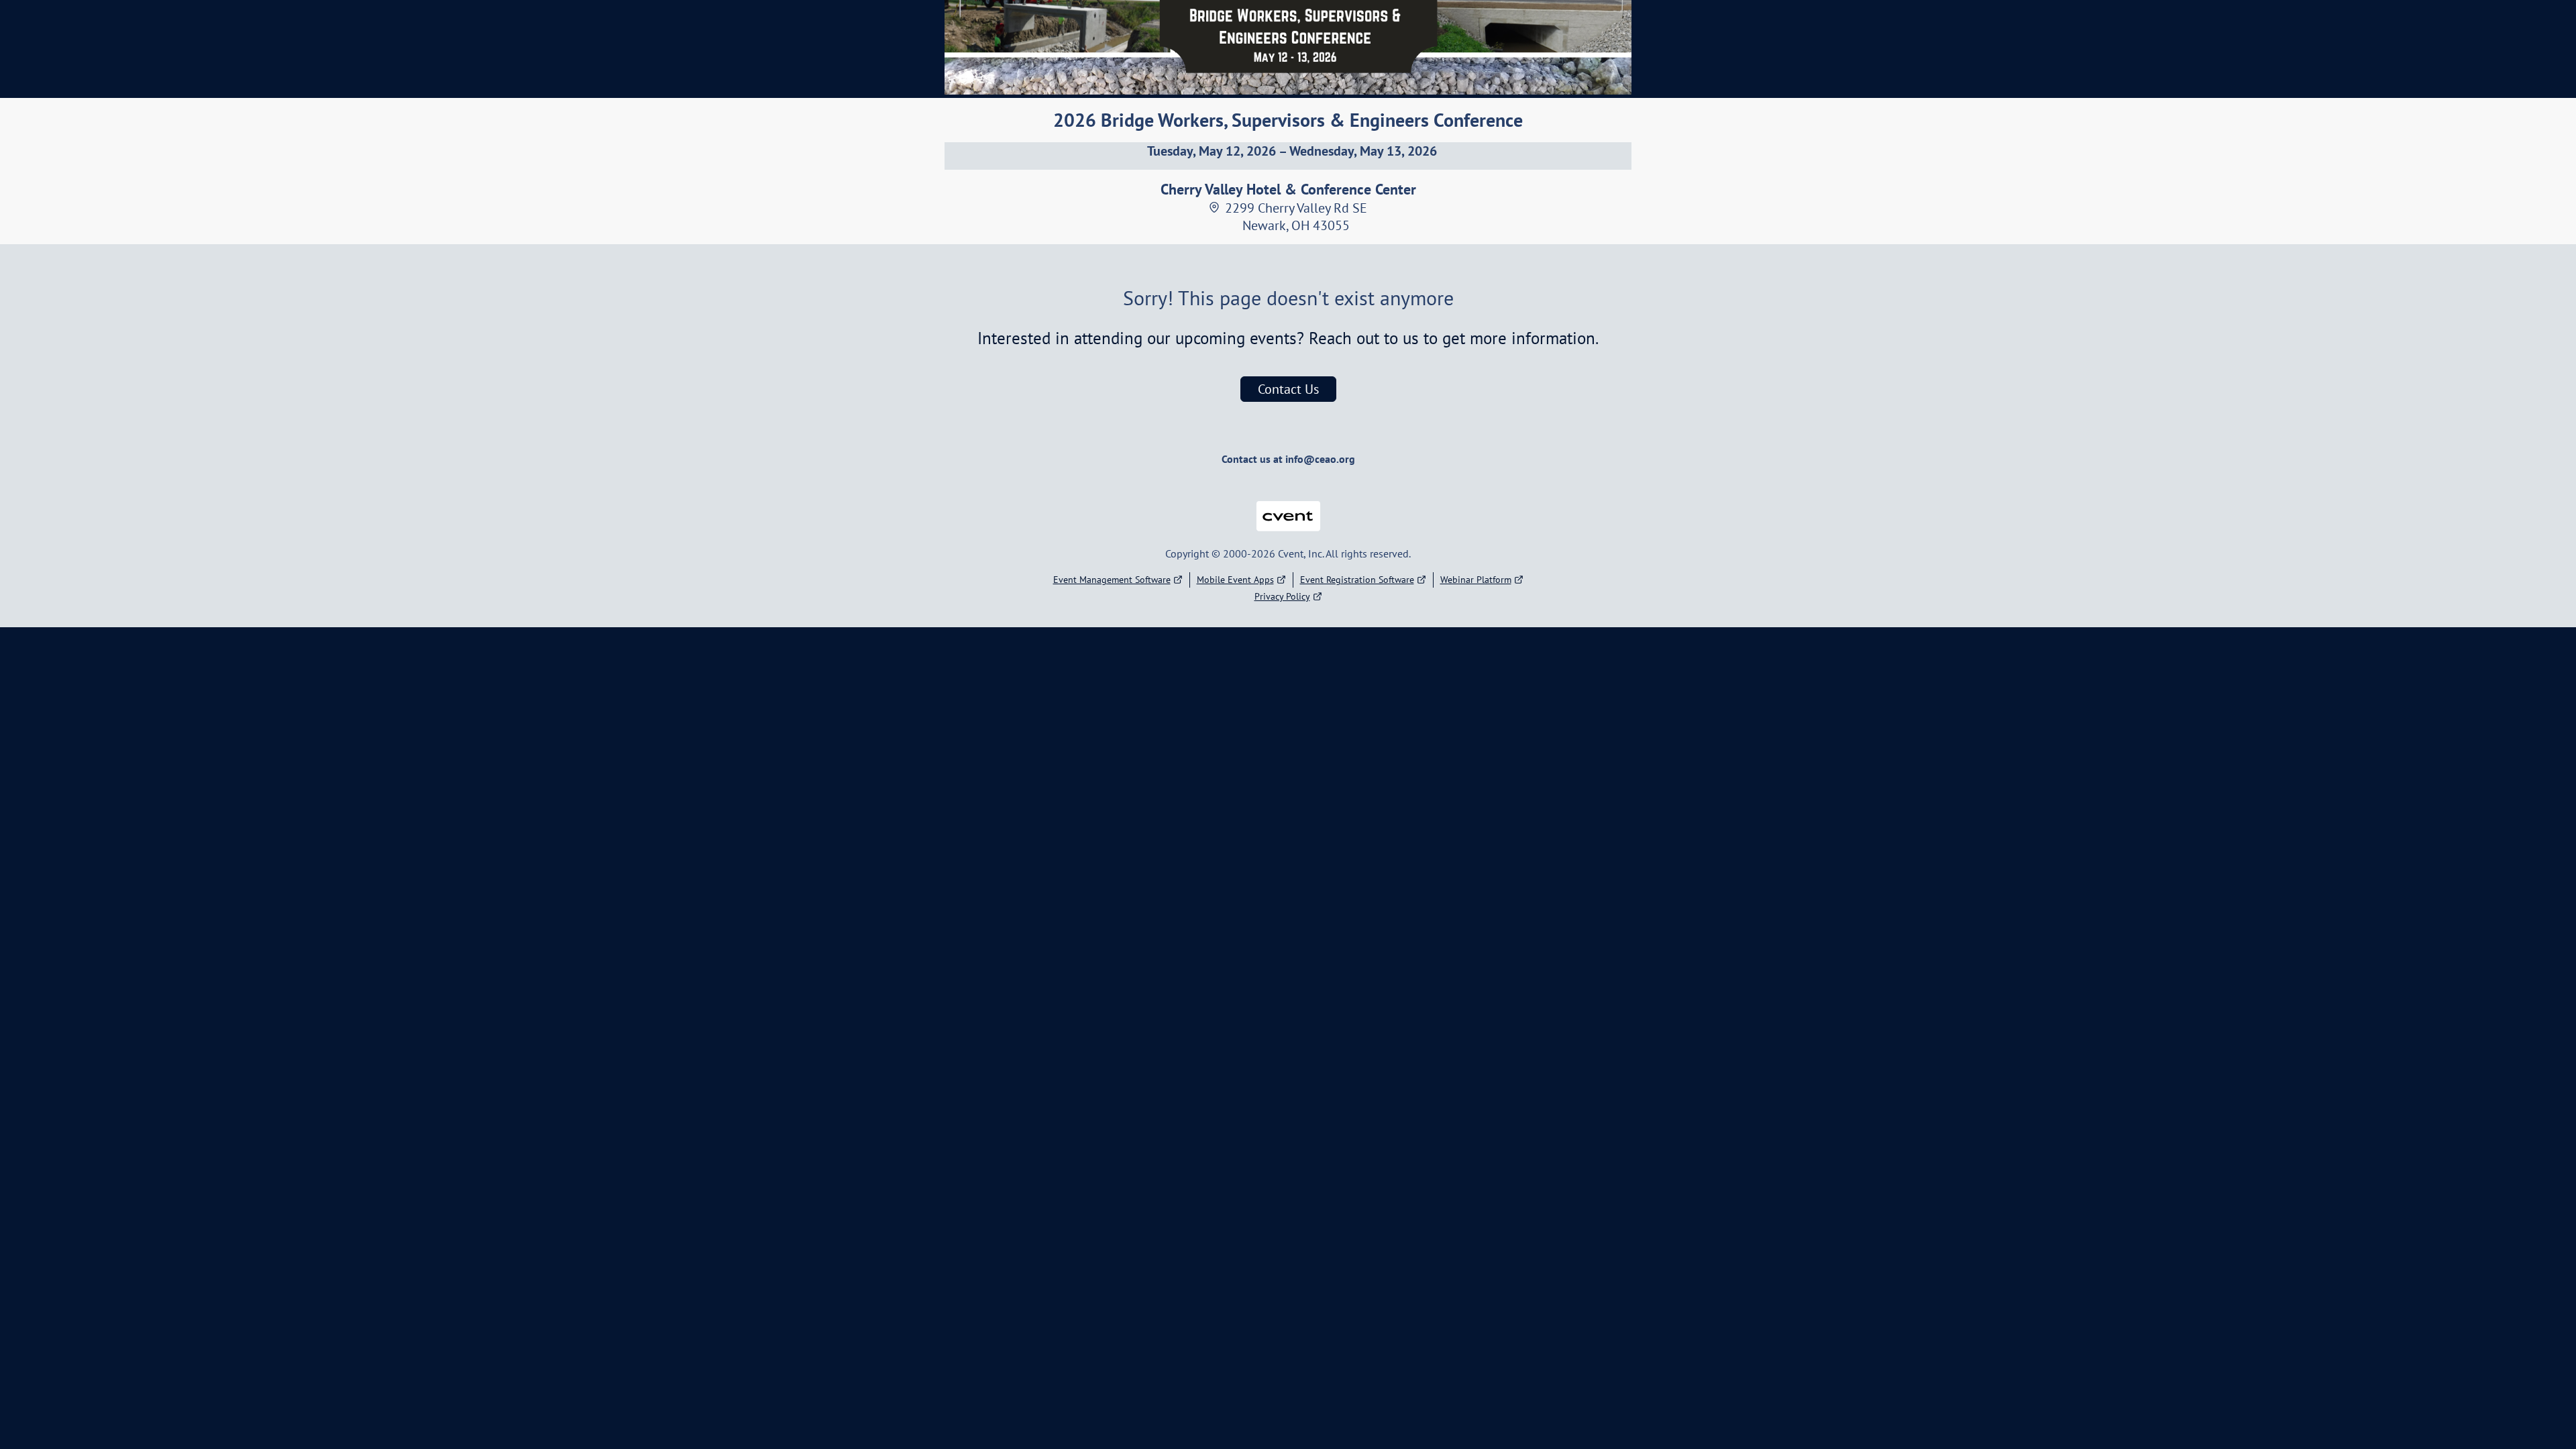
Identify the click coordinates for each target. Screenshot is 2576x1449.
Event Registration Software (1357, 580)
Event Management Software (1112, 580)
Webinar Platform (1476, 580)
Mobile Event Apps (1235, 580)
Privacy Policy (1282, 596)
